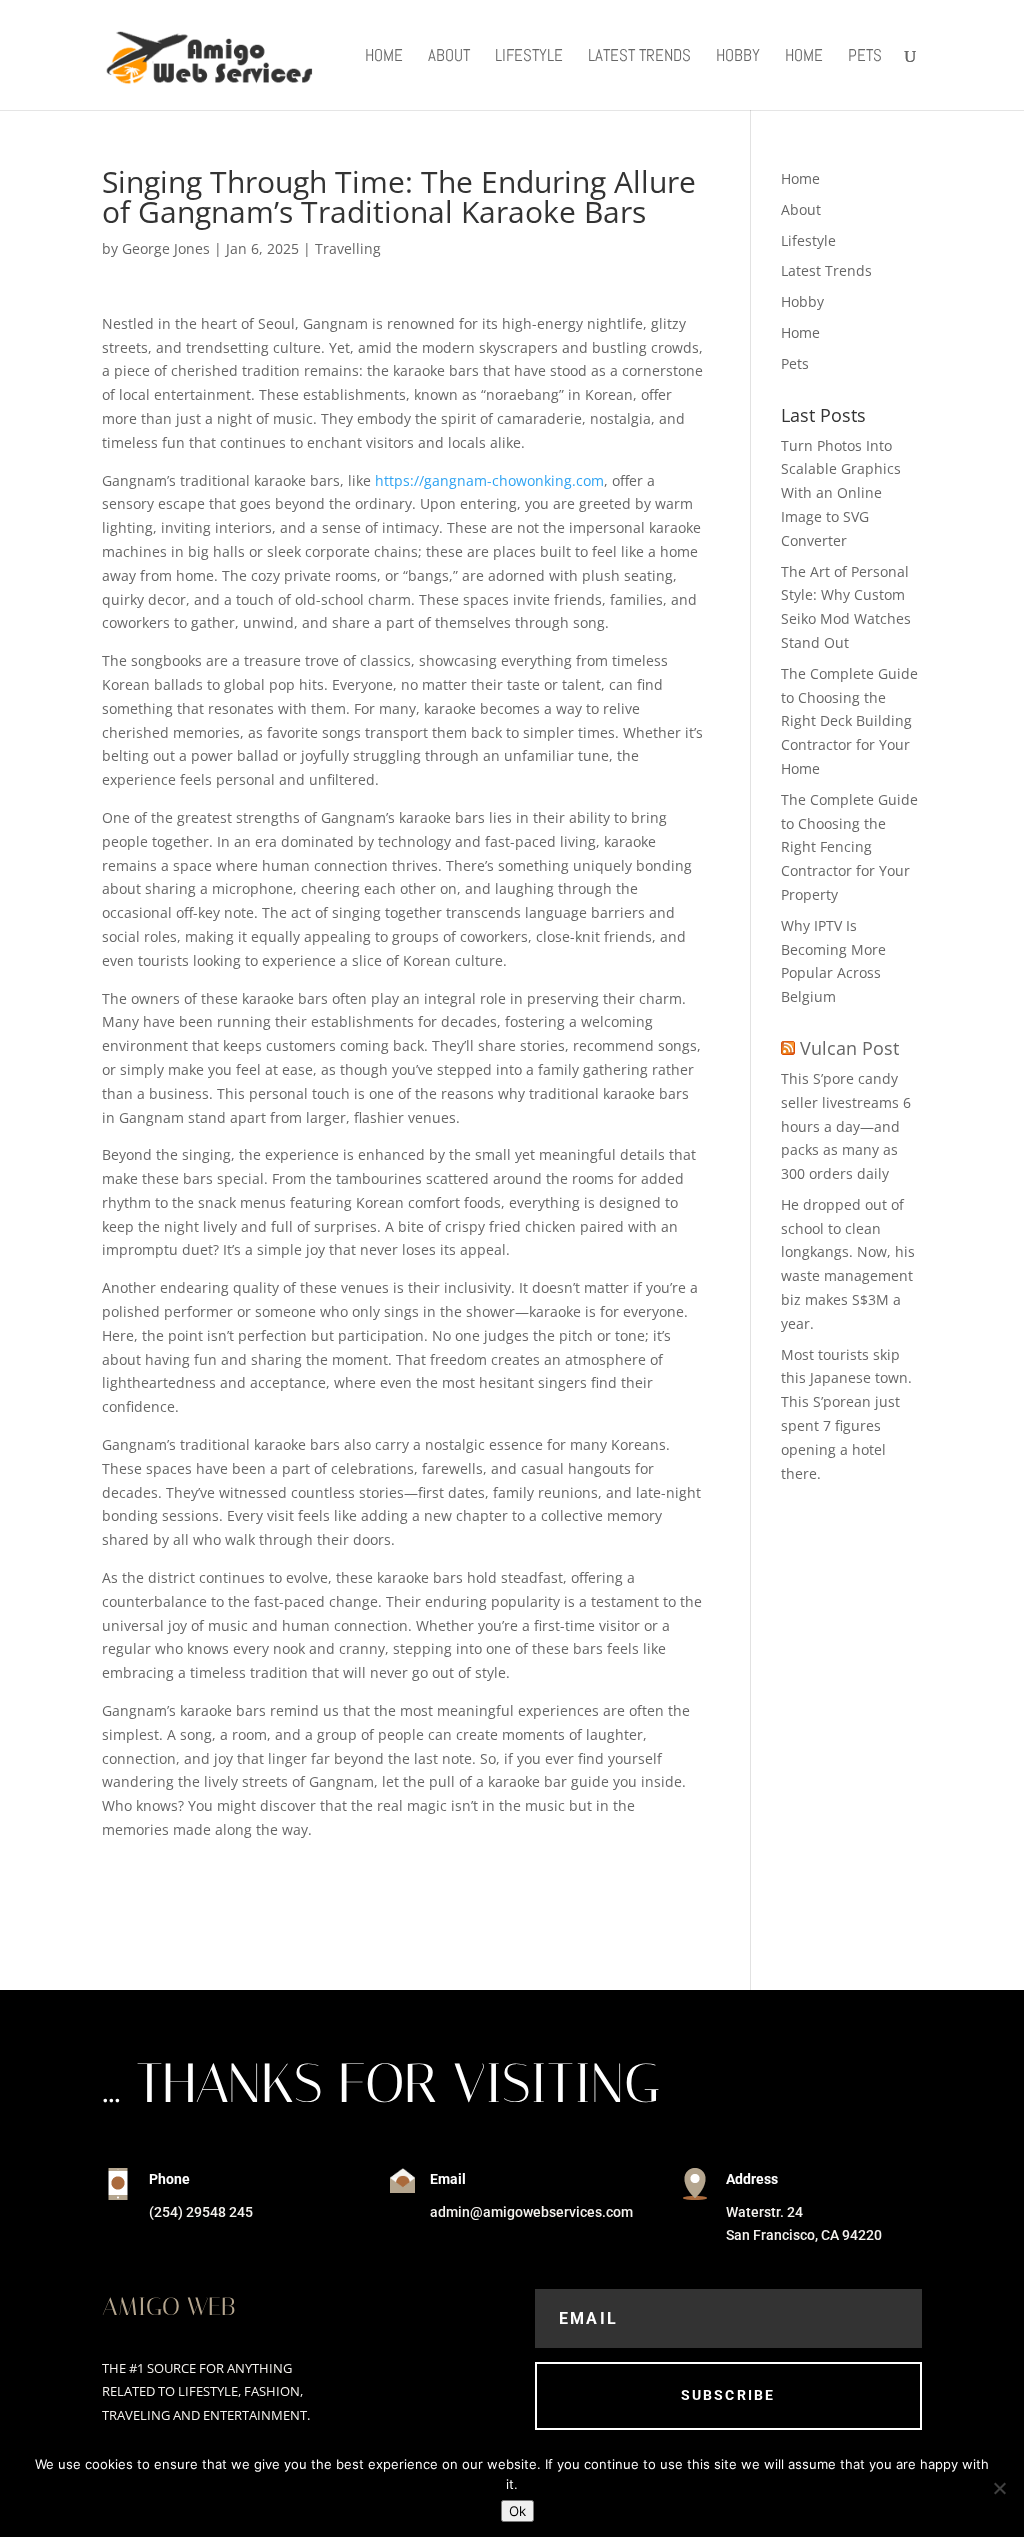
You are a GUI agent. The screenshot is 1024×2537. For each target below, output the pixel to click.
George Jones (166, 248)
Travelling (348, 248)
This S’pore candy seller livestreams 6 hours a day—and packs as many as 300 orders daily (846, 1126)
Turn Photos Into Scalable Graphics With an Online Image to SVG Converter (841, 493)
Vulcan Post (849, 1048)
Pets (865, 57)
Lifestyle (529, 57)
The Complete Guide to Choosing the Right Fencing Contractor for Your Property (849, 847)
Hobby (738, 57)
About (449, 57)
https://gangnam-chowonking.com (489, 480)
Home (384, 57)
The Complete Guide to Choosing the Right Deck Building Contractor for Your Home (849, 721)
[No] (999, 2488)
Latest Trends (639, 57)
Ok (517, 2511)
